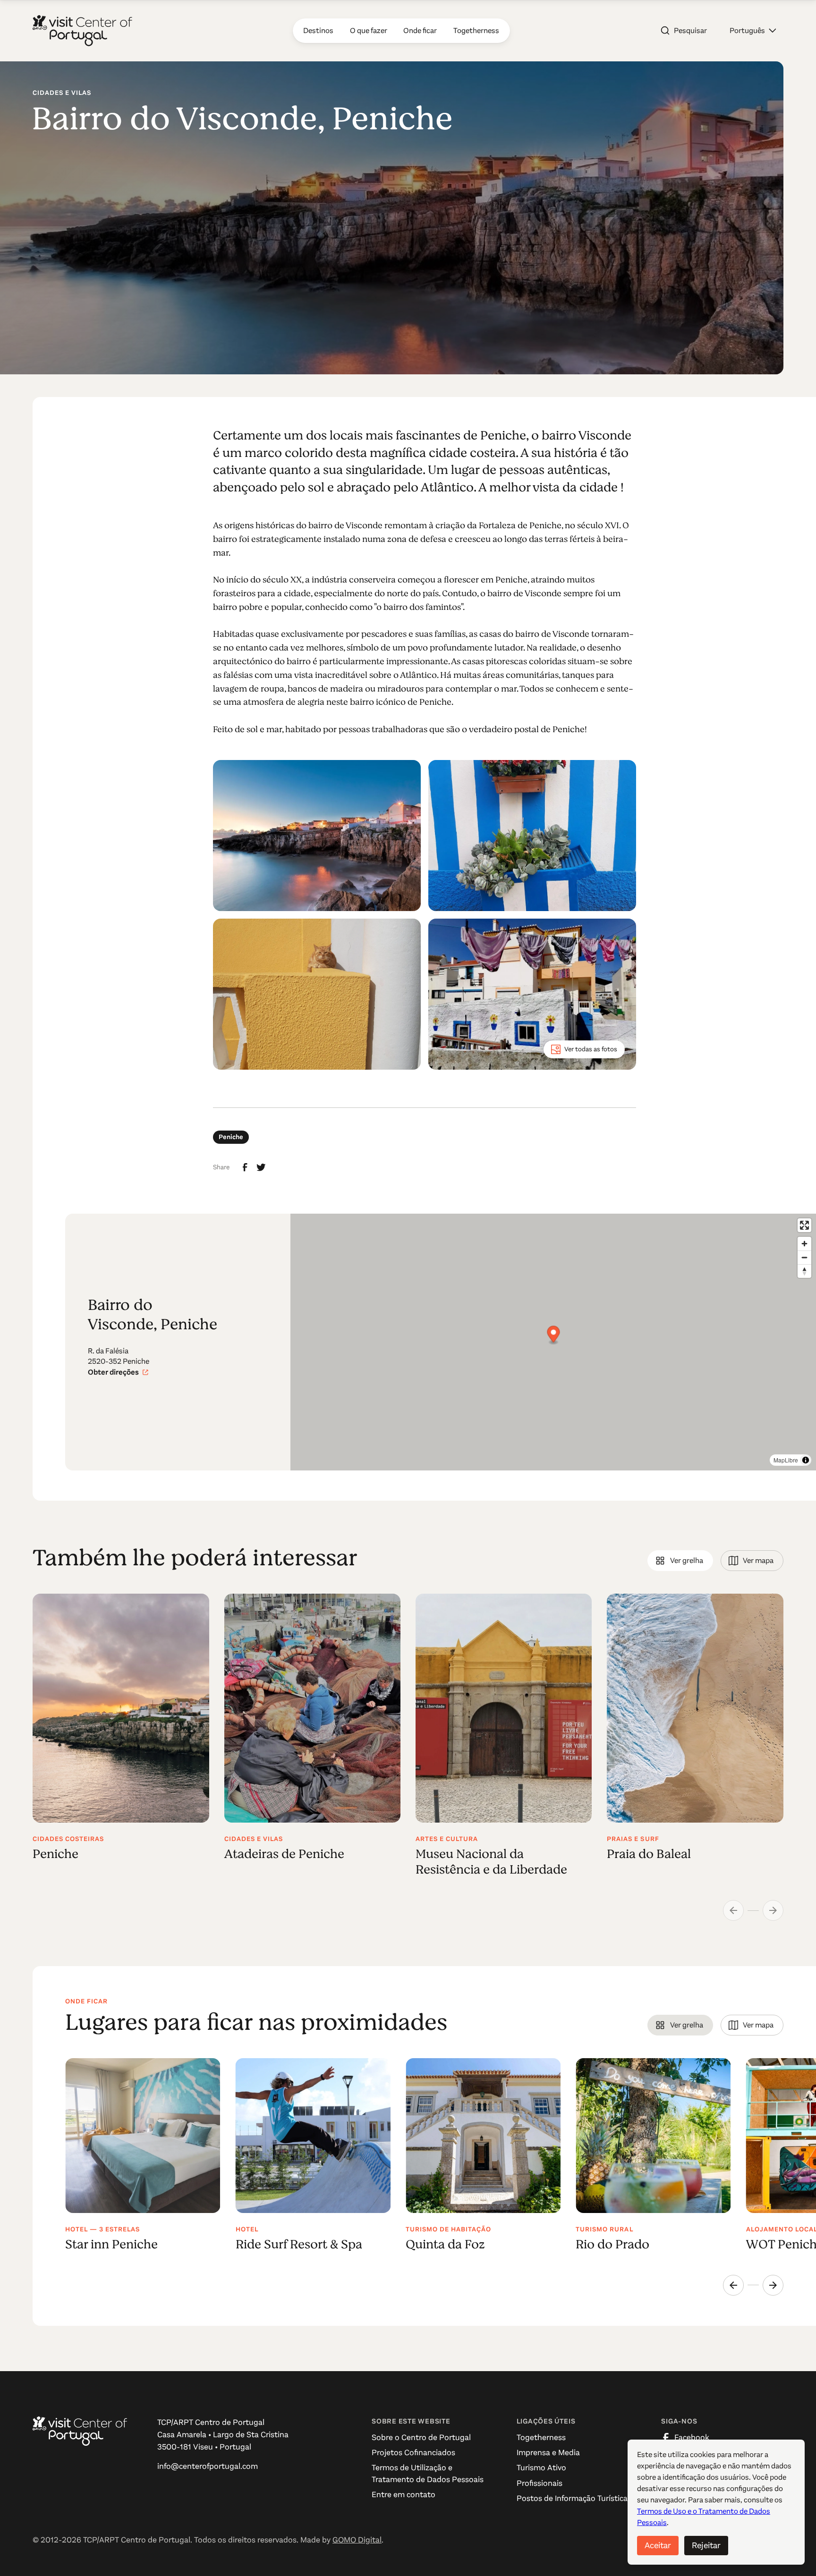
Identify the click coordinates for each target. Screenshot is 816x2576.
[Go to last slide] (733, 2285)
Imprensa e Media (548, 2453)
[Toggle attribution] (806, 1460)
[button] (753, 31)
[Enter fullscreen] (804, 1225)
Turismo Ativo (541, 2468)
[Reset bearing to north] (804, 1271)
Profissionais (540, 2483)
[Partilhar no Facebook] (245, 1167)
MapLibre (786, 1460)
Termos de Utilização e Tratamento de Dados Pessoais (428, 2473)
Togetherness (541, 2437)
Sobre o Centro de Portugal (421, 2437)
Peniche (231, 1137)
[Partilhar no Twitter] (261, 1167)
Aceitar (658, 2545)
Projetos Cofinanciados (413, 2453)
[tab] (680, 1561)
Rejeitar (706, 2545)
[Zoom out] (804, 1257)
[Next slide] (773, 2285)
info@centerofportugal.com (208, 2466)
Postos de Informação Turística (572, 2498)
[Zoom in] (804, 1244)
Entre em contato (404, 2495)
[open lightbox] (317, 836)
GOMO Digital (357, 2540)
